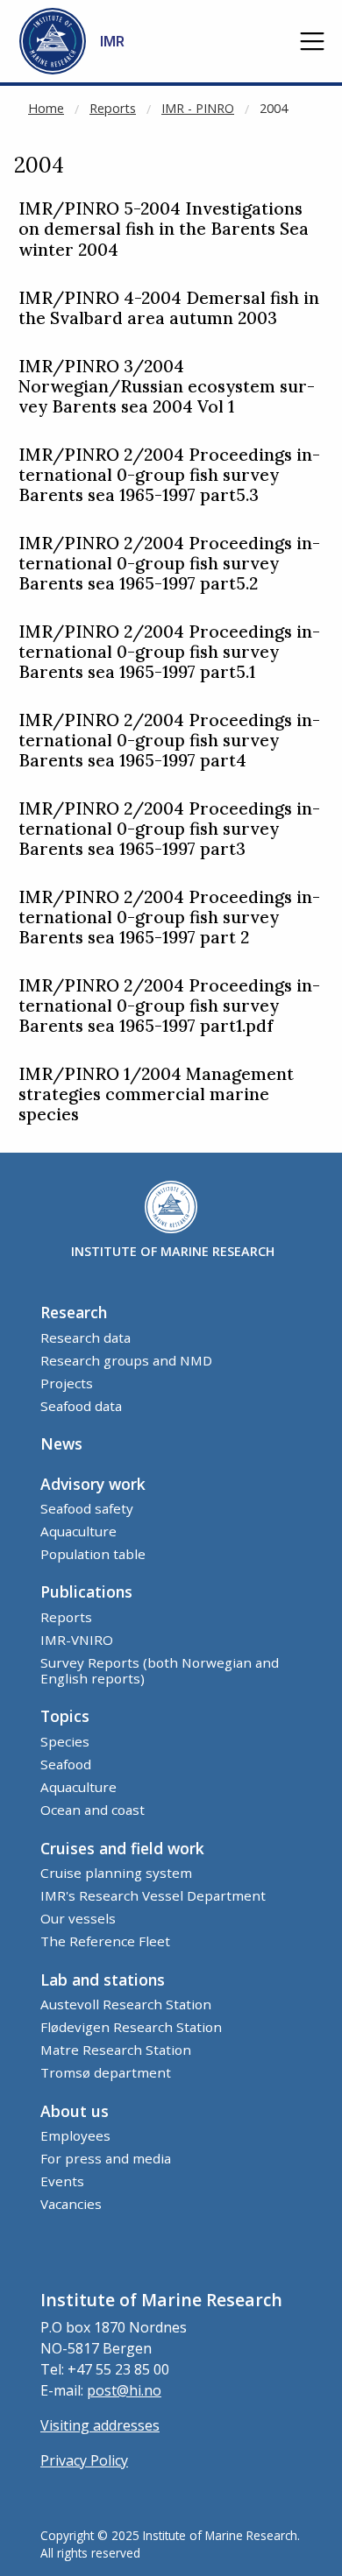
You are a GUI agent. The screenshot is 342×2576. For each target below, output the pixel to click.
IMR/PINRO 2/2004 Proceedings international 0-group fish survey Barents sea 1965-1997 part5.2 (169, 564)
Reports (113, 108)
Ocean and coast (93, 1810)
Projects (67, 1383)
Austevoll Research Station (126, 2004)
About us (75, 2111)
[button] (312, 41)
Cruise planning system (116, 1873)
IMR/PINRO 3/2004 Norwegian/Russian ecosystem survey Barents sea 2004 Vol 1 (167, 387)
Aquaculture (78, 1531)
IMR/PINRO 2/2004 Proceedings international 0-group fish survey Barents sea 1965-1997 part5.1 (169, 652)
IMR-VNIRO (77, 1640)
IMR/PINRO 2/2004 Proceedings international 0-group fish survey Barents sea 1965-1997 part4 (169, 741)
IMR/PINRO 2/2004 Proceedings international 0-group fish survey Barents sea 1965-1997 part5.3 (169, 475)
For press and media (106, 2158)
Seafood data (81, 1406)
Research (74, 1312)
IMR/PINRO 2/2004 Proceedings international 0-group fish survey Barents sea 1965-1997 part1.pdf (169, 1006)
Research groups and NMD (126, 1360)
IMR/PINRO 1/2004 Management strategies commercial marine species (156, 1094)
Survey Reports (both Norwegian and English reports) (160, 1670)
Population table (93, 1554)
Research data (85, 1337)
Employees (75, 2135)
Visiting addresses (100, 2425)
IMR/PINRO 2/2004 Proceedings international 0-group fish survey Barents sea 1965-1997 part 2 (169, 917)
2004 (274, 108)
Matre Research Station (116, 2050)
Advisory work (93, 1484)
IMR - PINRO (198, 108)
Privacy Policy (84, 2460)
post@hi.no (124, 2390)
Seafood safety (87, 1508)
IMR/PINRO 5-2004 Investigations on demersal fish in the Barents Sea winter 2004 (164, 229)
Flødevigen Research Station (131, 2027)
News (61, 1443)
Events (62, 2181)
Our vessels (78, 1918)
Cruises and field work (122, 1848)
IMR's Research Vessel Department (153, 1895)
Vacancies (71, 2204)
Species (65, 1741)
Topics (65, 1716)
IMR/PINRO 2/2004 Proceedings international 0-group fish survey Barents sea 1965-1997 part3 (169, 829)
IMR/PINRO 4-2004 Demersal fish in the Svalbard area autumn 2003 (169, 308)
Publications (86, 1591)
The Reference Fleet (105, 1941)
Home (46, 108)
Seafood (66, 1764)
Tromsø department (106, 2072)
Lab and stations (103, 1980)
